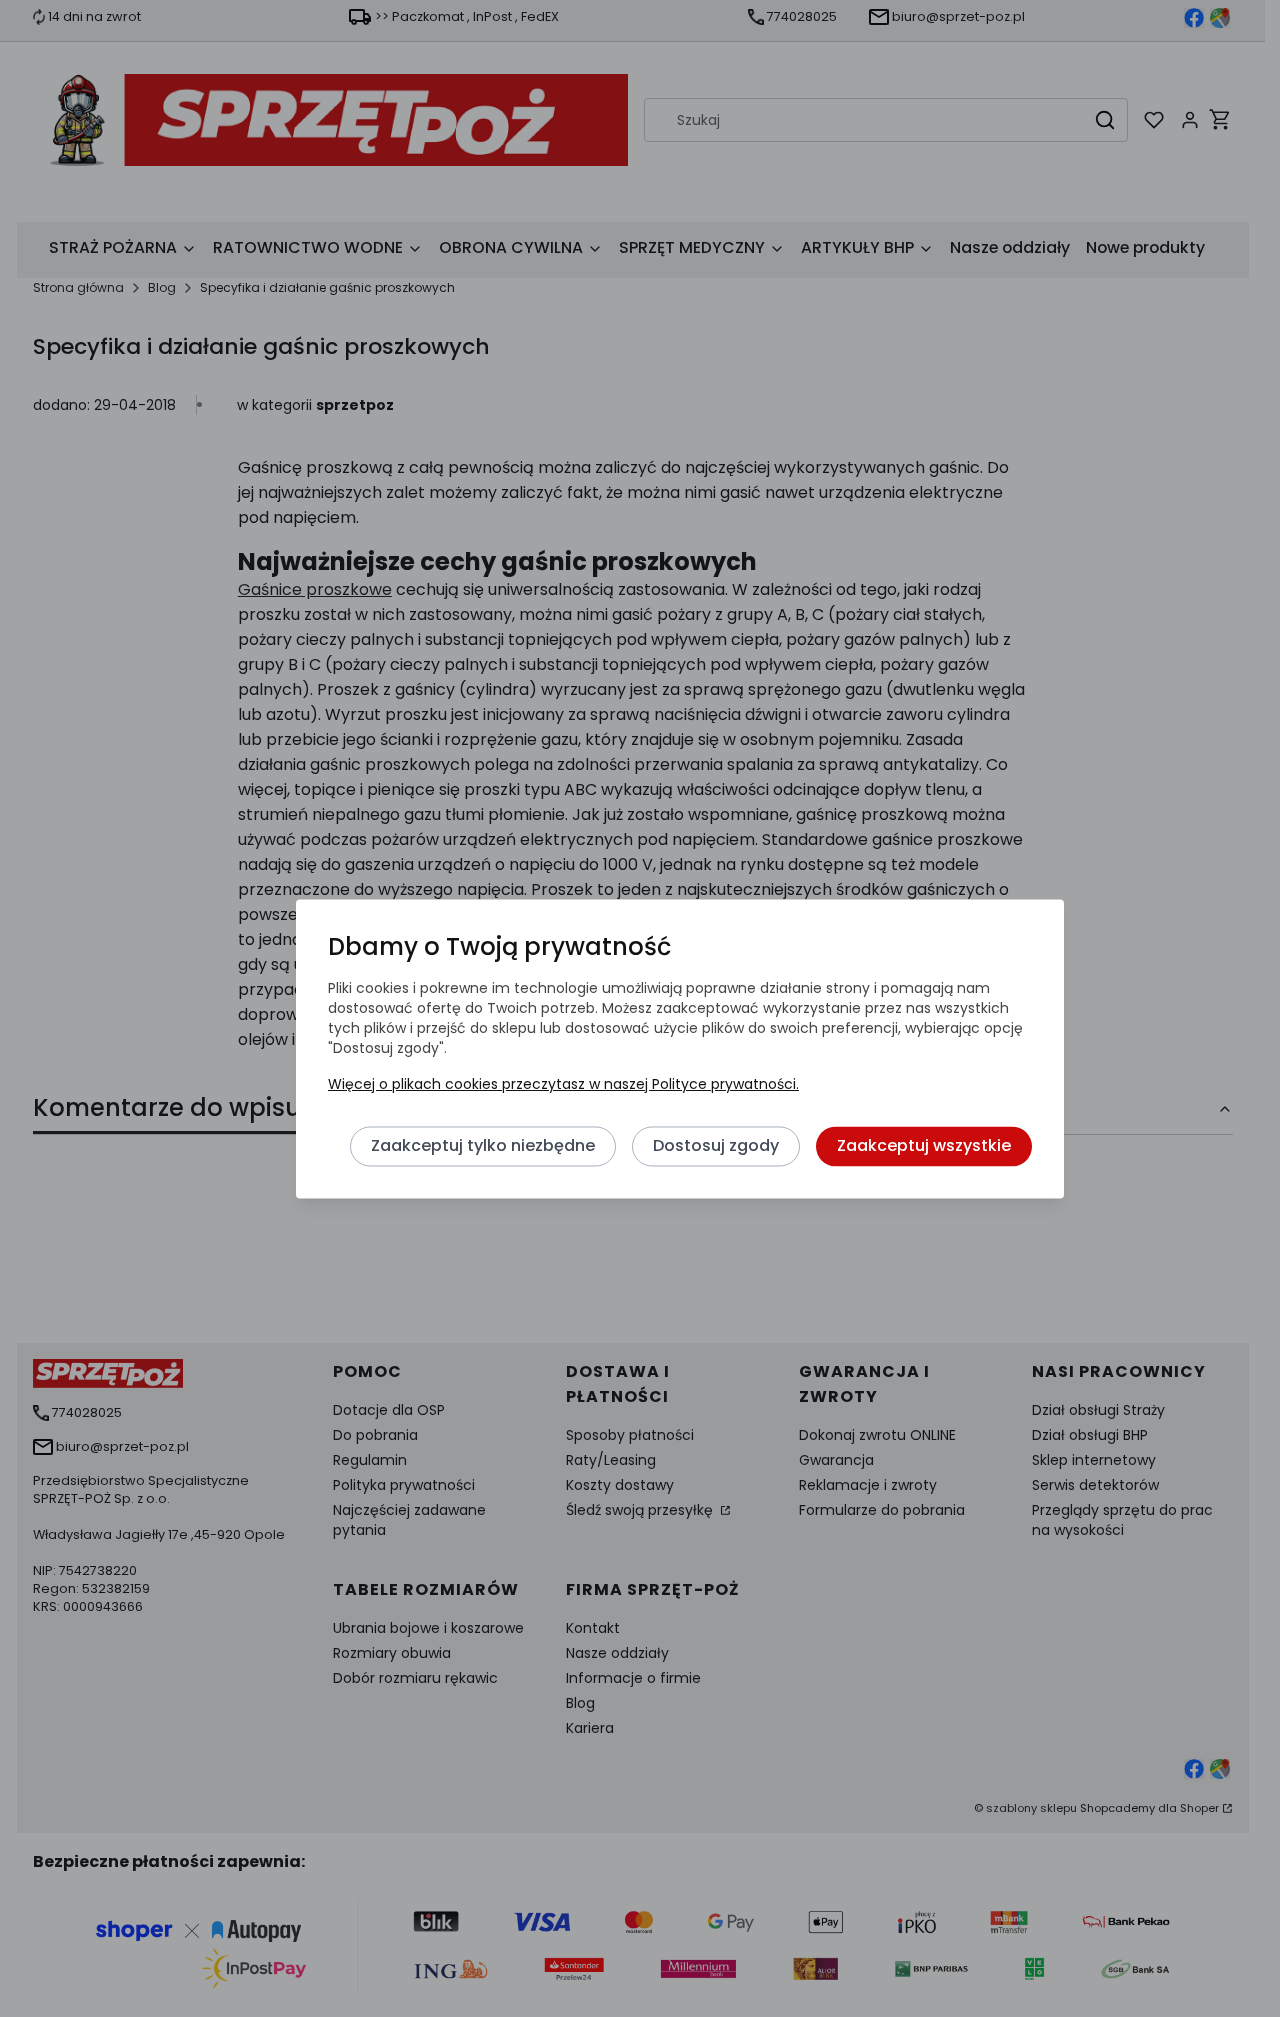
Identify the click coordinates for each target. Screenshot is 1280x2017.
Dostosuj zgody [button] (716, 1145)
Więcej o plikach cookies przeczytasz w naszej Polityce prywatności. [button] (563, 1084)
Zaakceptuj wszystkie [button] (924, 1145)
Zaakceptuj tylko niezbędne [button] (483, 1145)
